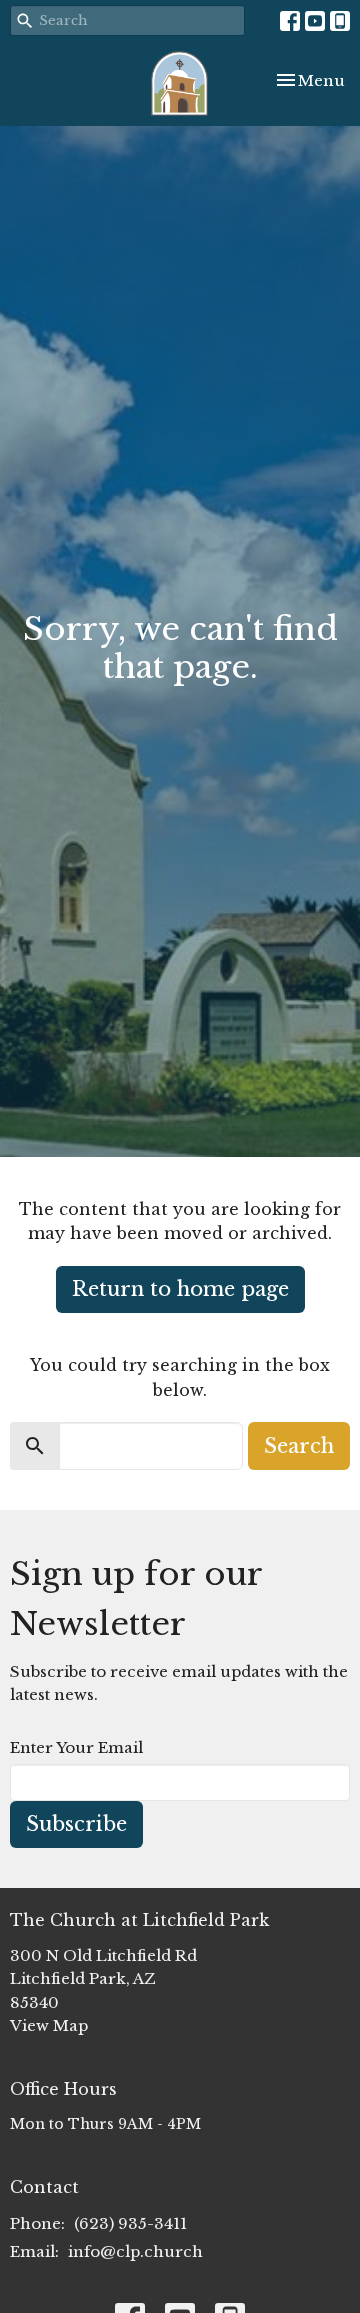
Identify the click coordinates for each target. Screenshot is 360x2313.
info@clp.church (135, 2251)
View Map (49, 2025)
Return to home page (180, 1289)
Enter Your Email (76, 1747)
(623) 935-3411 (130, 2223)
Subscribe (76, 1824)
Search (299, 1446)
